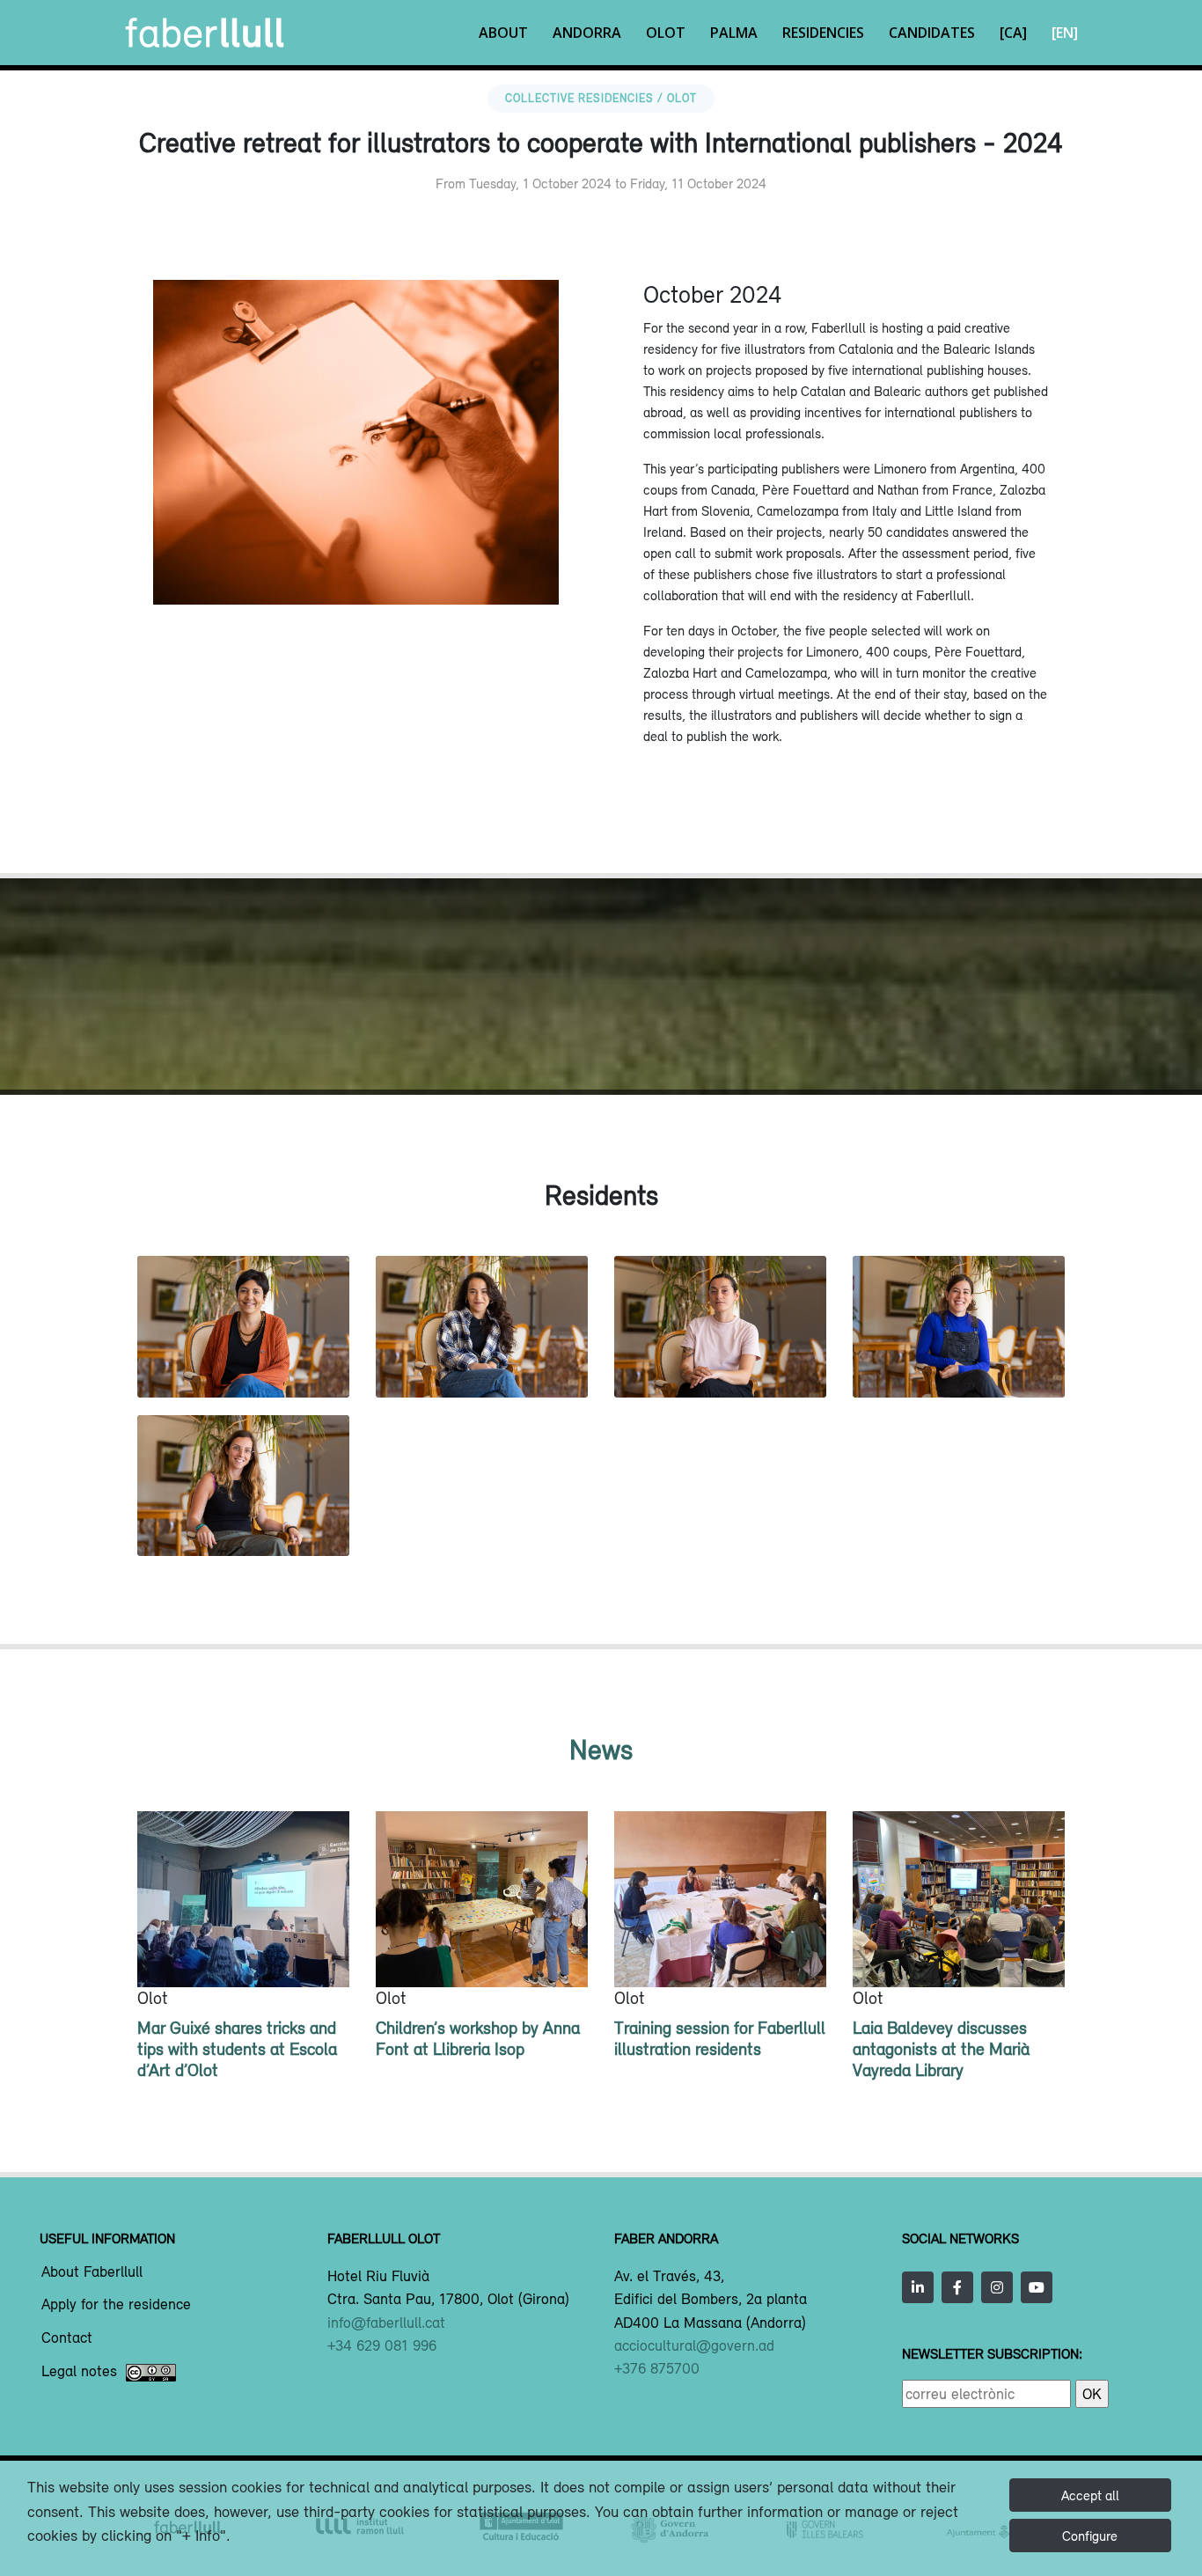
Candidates (932, 33)
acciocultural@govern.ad (694, 2345)
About (503, 33)
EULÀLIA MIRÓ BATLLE (958, 1359)
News (601, 1749)
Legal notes (79, 2372)
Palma (734, 33)
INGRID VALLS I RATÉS (244, 1519)
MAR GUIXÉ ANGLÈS (720, 1359)
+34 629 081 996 (382, 2345)
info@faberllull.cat (386, 2323)
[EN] (1065, 33)
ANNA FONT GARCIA (243, 1359)
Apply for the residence (116, 2305)
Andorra (587, 33)
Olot (666, 33)
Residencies (823, 33)
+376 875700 (657, 2368)
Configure (1090, 2536)
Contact (67, 2338)
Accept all (1090, 2495)
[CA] (1013, 33)
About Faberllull (92, 2272)
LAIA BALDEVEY (482, 1359)
